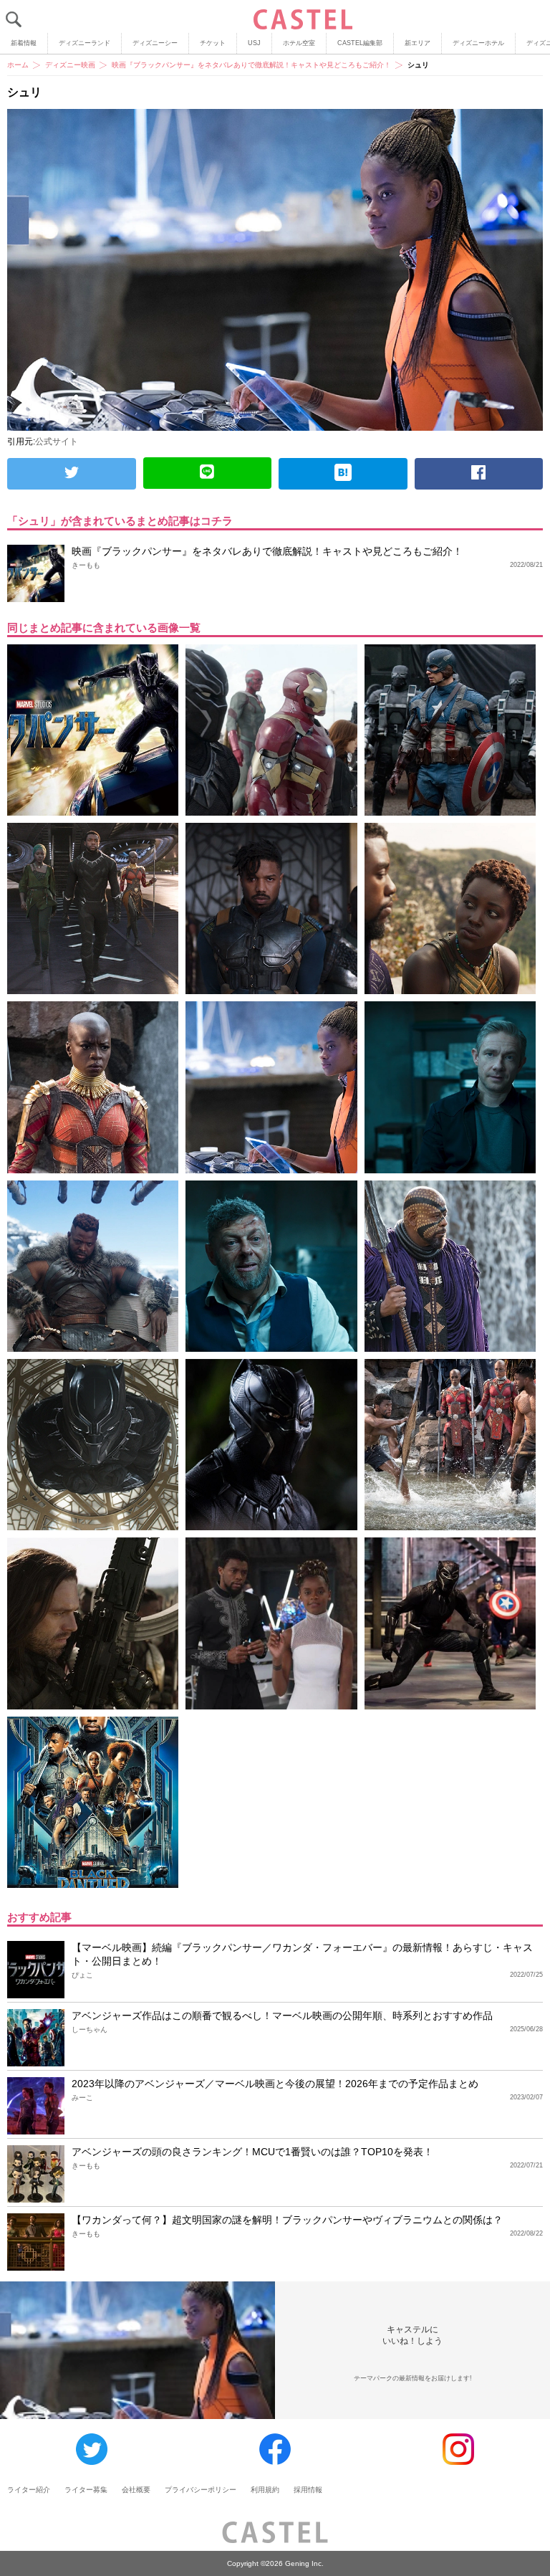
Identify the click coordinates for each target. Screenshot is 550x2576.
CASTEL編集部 (360, 43)
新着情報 (24, 43)
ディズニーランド (85, 43)
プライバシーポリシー (201, 2490)
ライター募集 (86, 2490)
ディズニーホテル (478, 43)
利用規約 (265, 2490)
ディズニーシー (155, 43)
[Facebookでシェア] (479, 474)
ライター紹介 (29, 2490)
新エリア (418, 43)
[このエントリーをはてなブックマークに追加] (343, 474)
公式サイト (57, 442)
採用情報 (308, 2490)
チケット (213, 43)
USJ (254, 43)
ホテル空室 (299, 43)
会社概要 (136, 2490)
